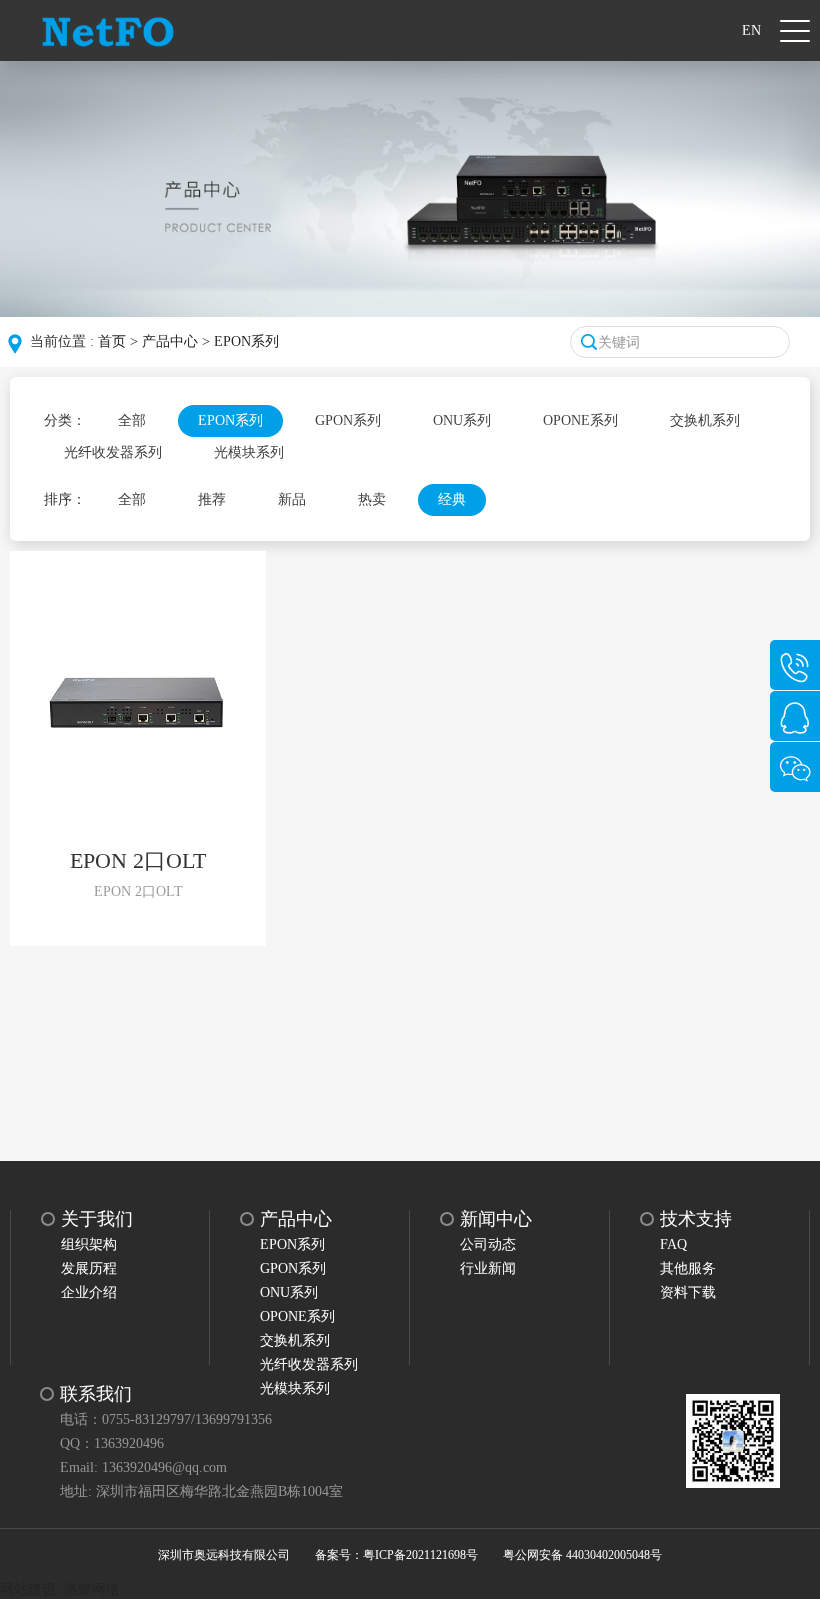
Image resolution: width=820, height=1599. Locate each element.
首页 (112, 341)
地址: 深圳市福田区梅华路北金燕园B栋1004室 (201, 1491)
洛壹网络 (92, 1589)
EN (751, 30)
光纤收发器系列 (113, 452)
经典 (452, 499)
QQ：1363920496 (112, 1443)
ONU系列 (462, 420)
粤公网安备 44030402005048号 (582, 1555)
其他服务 (688, 1268)
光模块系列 (249, 452)
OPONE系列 (580, 420)
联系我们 (96, 1394)
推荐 (212, 499)
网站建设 (28, 1589)
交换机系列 (705, 420)
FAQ (673, 1244)
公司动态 (488, 1244)
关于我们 (97, 1219)
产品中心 (170, 341)
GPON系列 (348, 420)
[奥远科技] (109, 29)
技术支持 (696, 1219)
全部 (132, 420)
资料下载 (688, 1292)
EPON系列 (246, 341)
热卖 (372, 499)
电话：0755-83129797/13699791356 (166, 1419)
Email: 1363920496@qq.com (143, 1467)
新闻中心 (496, 1219)
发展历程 (89, 1268)
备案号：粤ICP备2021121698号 (396, 1555)
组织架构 (89, 1244)
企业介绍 (89, 1292)
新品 (292, 499)
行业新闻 (488, 1268)
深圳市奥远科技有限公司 (224, 1555)
